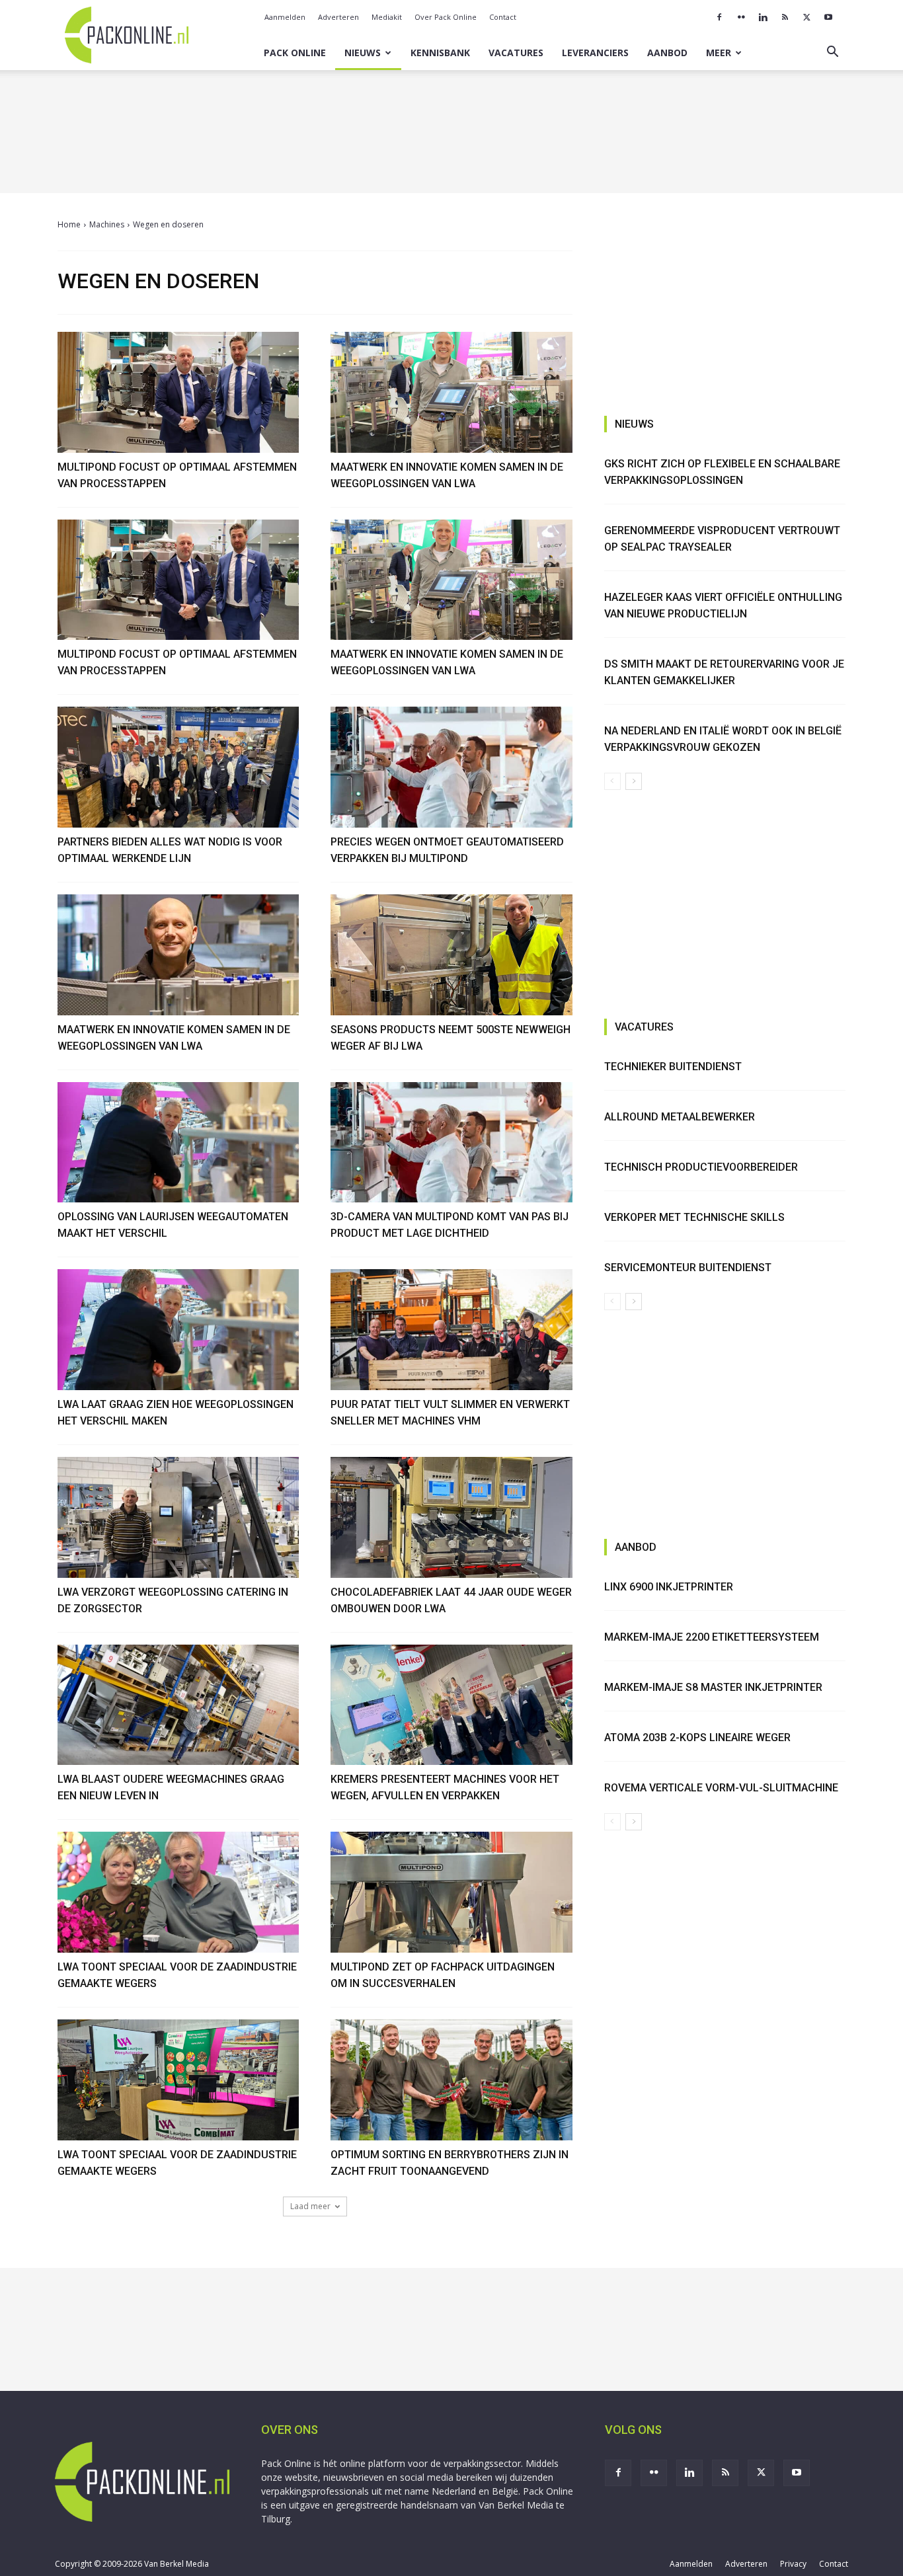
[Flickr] (741, 17)
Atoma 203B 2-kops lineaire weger (697, 1737)
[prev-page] (612, 781)
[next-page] (634, 781)
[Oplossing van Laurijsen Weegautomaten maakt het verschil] (178, 1143)
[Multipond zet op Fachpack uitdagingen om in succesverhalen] (451, 1892)
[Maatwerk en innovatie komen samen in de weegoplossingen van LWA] (451, 392)
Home (69, 224)
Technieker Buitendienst (673, 1067)
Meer (719, 53)
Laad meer (310, 2206)
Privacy (793, 2564)
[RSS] (785, 17)
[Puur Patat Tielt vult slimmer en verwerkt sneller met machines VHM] (451, 1330)
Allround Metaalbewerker (680, 1117)
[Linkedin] (763, 17)
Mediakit (387, 17)
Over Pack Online (446, 17)
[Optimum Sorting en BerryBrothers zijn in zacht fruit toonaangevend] (451, 2080)
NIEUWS (634, 424)
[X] (806, 17)
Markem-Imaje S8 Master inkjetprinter (713, 1687)
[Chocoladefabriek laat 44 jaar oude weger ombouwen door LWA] (451, 1517)
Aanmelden (285, 17)
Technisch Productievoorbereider (701, 1167)
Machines (107, 224)
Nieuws (363, 53)
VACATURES (644, 1027)
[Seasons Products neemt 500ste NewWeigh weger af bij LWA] (451, 955)
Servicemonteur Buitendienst (688, 1268)
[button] (832, 53)
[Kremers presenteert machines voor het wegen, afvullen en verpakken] (451, 1705)
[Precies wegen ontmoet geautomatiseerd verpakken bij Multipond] (451, 767)
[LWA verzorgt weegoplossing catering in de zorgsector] (178, 1517)
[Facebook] (719, 17)
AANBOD (636, 1547)
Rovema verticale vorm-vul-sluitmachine (721, 1788)
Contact (503, 17)
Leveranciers (595, 53)
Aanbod (667, 53)
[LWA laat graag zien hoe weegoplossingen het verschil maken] (178, 1330)
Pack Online (295, 53)
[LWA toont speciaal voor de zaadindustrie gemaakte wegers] (178, 1892)
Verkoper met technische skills (694, 1217)
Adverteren (338, 17)
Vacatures (516, 53)
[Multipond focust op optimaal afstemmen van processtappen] (178, 392)
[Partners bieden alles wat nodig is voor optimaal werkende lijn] (178, 767)
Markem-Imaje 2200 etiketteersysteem (712, 1637)
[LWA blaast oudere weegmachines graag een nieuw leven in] (178, 1705)
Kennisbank (440, 53)
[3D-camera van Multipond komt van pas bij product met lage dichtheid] (451, 1143)
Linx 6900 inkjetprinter (669, 1587)
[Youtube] (828, 17)
